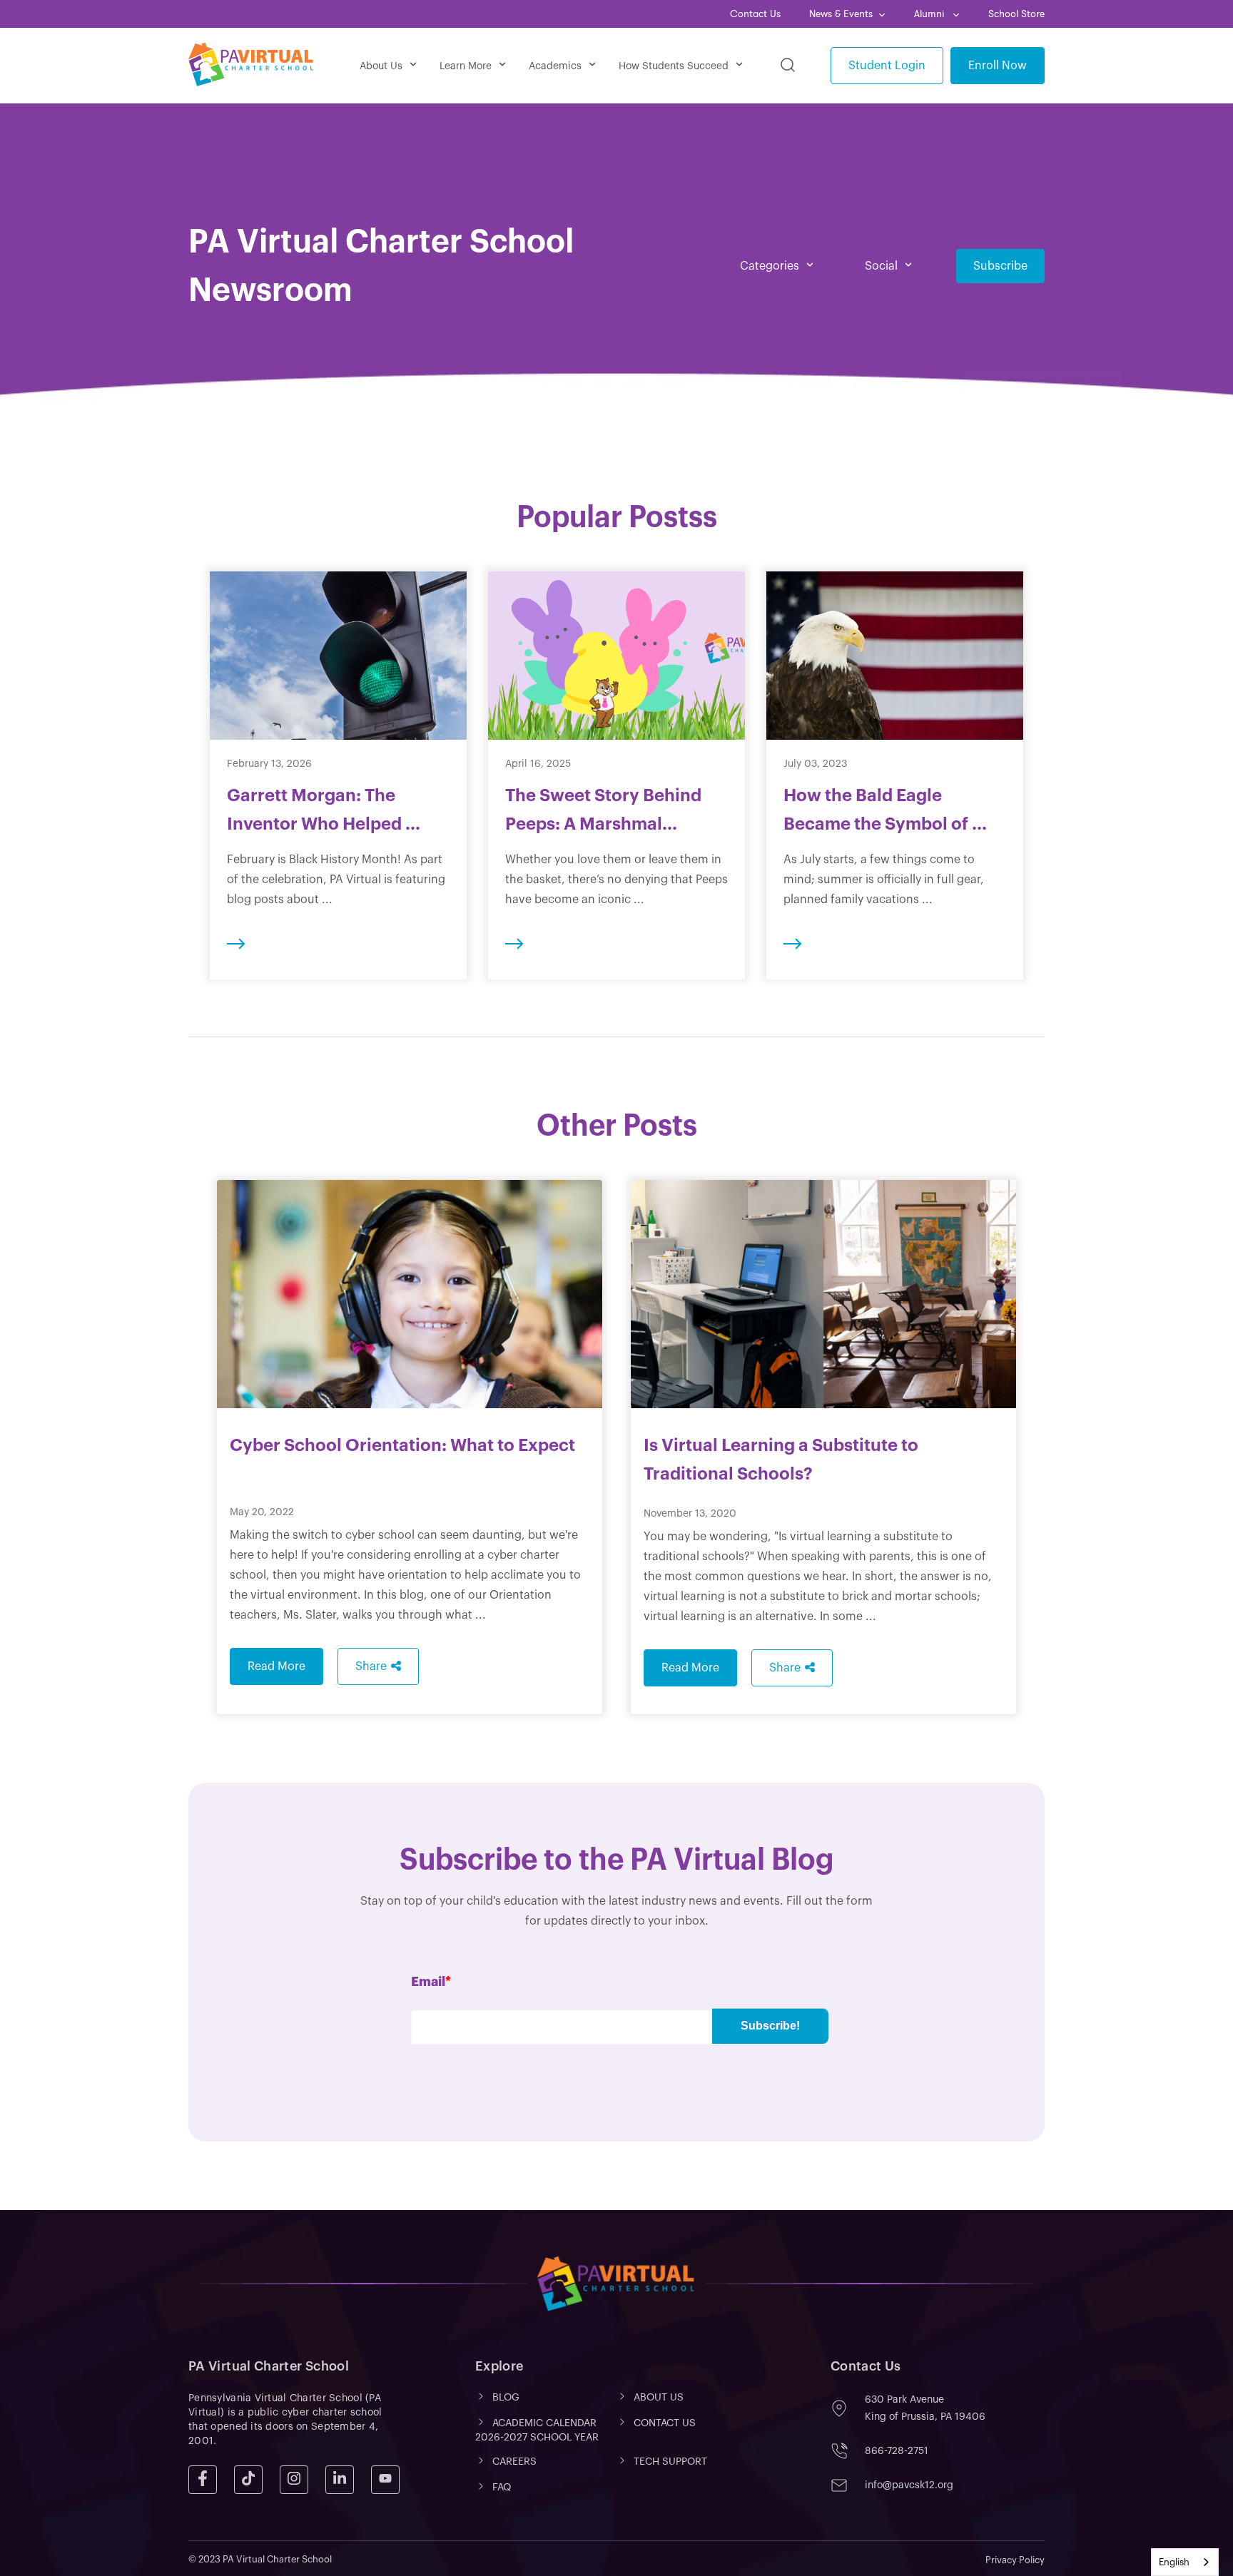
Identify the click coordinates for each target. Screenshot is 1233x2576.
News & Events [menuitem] (841, 14)
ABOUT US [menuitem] (659, 2398)
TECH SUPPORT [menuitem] (670, 2462)
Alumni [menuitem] (930, 14)
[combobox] (1185, 2562)
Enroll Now (998, 66)
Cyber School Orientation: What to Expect (402, 1445)
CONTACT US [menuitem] (665, 2423)
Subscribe (1000, 266)
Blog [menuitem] (506, 2398)
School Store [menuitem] (1016, 14)
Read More (276, 1666)
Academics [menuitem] (555, 66)
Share (371, 1666)
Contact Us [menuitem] (755, 14)
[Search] (788, 66)
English (1174, 2562)
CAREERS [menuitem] (514, 2462)
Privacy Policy (1015, 2560)
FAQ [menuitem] (502, 2488)
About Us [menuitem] (381, 66)
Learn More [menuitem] (466, 66)
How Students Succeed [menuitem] (674, 66)
